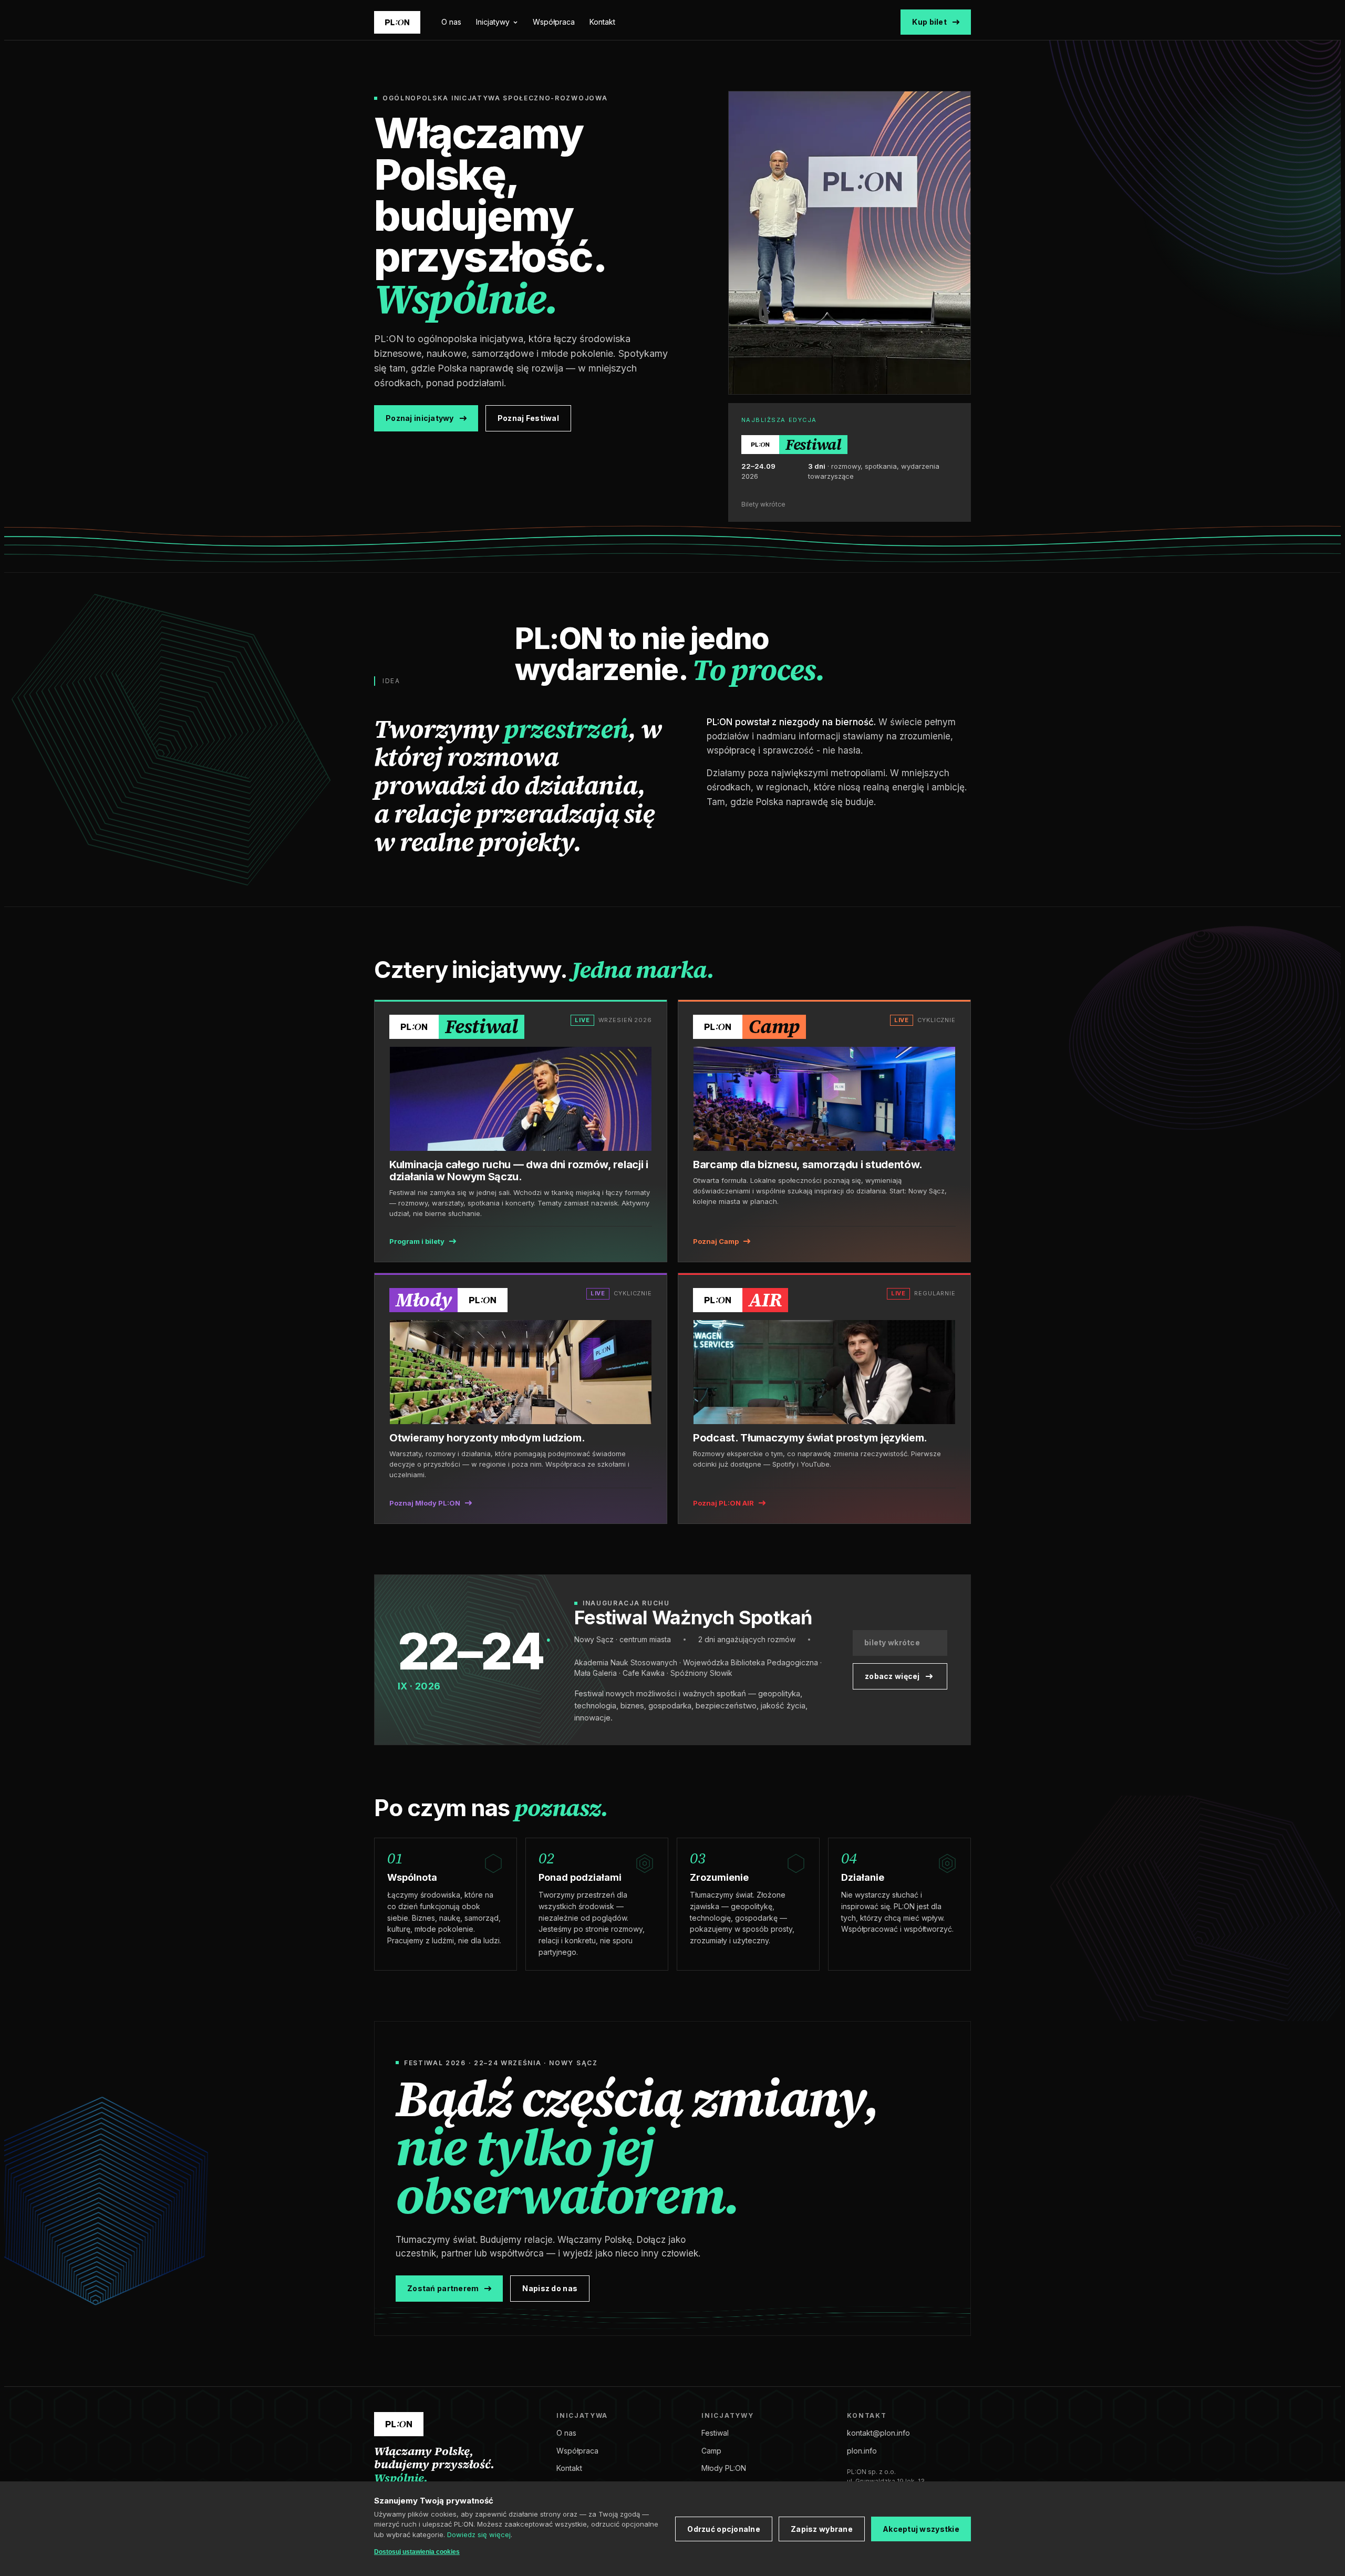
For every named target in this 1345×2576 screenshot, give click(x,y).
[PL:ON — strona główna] (397, 22)
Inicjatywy (493, 22)
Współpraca (554, 22)
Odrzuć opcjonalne (724, 2529)
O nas (451, 22)
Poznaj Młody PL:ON (425, 1503)
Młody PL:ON (724, 2468)
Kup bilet (929, 22)
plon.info (862, 2451)
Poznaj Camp (716, 1241)
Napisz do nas (550, 2288)
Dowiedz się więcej (479, 2534)
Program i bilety (417, 1241)
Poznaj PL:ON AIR (723, 1503)
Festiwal (715, 2433)
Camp (711, 2451)
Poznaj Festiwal (528, 418)
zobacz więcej (892, 1676)
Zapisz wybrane (822, 2529)
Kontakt (602, 22)
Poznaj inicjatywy (420, 418)
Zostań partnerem (443, 2288)
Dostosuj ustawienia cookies (417, 2552)
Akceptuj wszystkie (921, 2529)
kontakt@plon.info (878, 2433)
